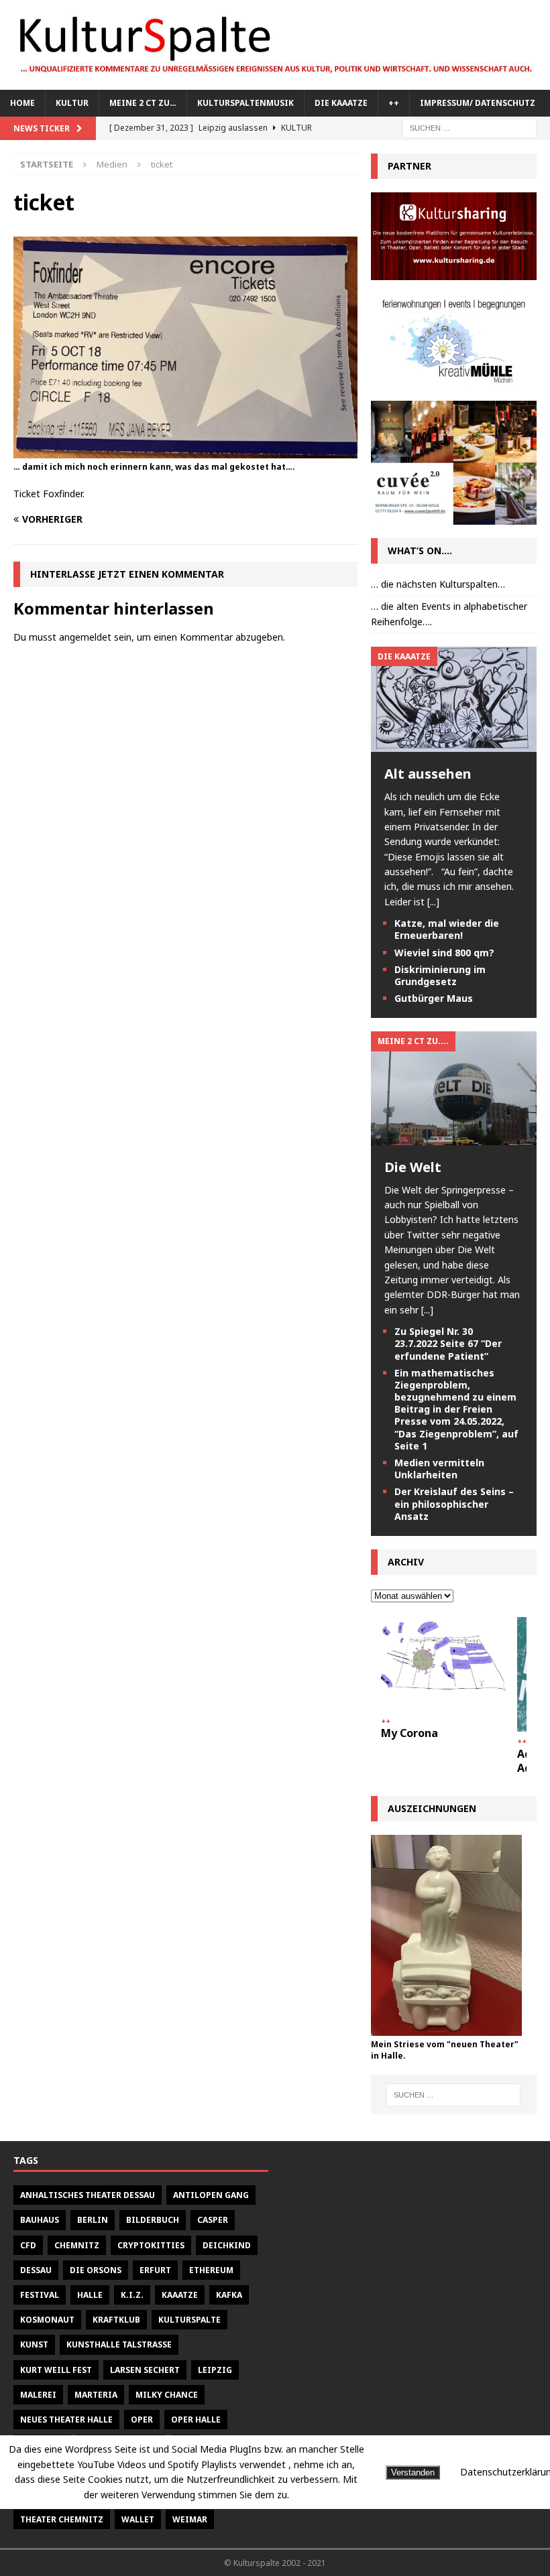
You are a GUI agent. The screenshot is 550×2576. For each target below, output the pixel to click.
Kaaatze (180, 2295)
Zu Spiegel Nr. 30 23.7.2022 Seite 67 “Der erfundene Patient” (448, 1343)
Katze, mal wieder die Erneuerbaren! (447, 929)
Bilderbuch (153, 2220)
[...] (433, 902)
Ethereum (211, 2270)
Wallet (138, 2519)
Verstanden (413, 2472)
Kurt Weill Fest (56, 2370)
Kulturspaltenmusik (245, 103)
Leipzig (215, 2370)
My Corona (409, 1733)
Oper (142, 2420)
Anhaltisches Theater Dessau (88, 2195)
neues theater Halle (66, 2420)
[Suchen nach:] (470, 127)
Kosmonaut (47, 2320)
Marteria (96, 2395)
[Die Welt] (454, 1137)
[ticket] (185, 450)
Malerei (38, 2395)
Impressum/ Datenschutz (478, 103)
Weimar (190, 2519)
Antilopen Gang (211, 2195)
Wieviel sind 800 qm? (444, 953)
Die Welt (413, 1167)
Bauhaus (40, 2220)
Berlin (93, 2220)
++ (394, 103)
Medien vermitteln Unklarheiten (439, 1469)
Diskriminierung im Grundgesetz (440, 975)
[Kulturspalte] (275, 82)
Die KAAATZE (341, 103)
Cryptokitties (151, 2245)
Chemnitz (77, 2245)
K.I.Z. (132, 2295)
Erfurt (155, 2270)
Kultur (72, 103)
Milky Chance (167, 2395)
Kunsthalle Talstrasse (119, 2344)
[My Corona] (444, 1664)
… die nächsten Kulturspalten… (438, 584)
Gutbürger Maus (434, 998)
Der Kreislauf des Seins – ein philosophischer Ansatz (454, 1503)
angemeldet (85, 637)
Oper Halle (196, 2420)
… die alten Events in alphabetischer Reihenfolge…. (449, 614)
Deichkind (227, 2245)
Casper (213, 2220)
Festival (40, 2295)
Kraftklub (116, 2320)
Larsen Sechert (145, 2370)
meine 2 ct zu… (143, 103)
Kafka (229, 2295)
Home (22, 103)
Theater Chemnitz (62, 2519)
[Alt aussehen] (454, 744)
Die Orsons (96, 2270)
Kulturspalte (189, 2320)
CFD (28, 2245)
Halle (90, 2295)
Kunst (34, 2344)
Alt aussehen (428, 774)
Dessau (36, 2270)
